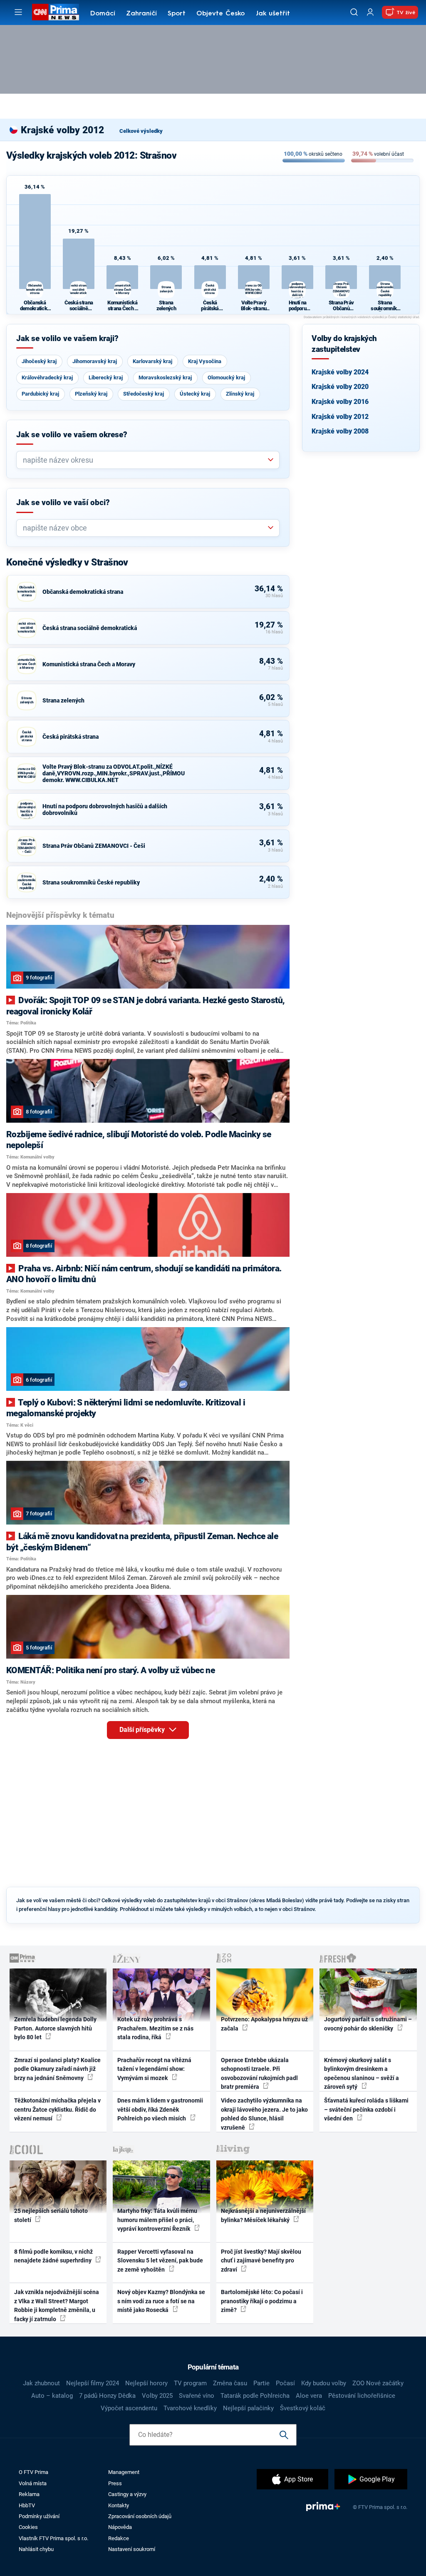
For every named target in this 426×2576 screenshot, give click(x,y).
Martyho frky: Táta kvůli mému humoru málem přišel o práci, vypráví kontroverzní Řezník (157, 2220)
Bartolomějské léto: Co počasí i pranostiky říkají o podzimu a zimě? (262, 2301)
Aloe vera (309, 2396)
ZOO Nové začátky (378, 2383)
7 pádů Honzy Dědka (107, 2396)
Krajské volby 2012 (340, 417)
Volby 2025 (157, 2396)
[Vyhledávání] (354, 12)
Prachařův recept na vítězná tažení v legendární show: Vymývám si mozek (154, 2069)
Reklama (29, 2494)
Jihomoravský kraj (95, 361)
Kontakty (119, 2505)
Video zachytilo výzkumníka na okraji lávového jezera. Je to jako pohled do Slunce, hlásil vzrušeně (264, 2114)
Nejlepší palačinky (248, 2408)
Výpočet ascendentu (129, 2408)
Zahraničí (141, 14)
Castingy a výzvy (127, 2494)
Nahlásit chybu (36, 2549)
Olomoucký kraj (226, 377)
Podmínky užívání (39, 2516)
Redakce (119, 2538)
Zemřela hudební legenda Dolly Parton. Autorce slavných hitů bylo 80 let (55, 2028)
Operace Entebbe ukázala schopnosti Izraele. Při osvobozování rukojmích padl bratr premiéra (259, 2073)
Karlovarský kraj (152, 361)
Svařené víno (197, 2396)
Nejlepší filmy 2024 (93, 2383)
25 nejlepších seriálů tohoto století (51, 2215)
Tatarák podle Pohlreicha (255, 2396)
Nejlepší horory (146, 2383)
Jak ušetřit (273, 14)
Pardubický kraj (40, 394)
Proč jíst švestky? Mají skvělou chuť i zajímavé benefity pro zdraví (261, 2261)
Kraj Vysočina (205, 361)
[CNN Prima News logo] (56, 12)
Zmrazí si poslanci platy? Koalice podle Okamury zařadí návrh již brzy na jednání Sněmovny (57, 2069)
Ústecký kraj (195, 394)
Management (124, 2472)
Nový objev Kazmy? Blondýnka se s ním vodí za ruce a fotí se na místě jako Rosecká (161, 2301)
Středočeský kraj (144, 394)
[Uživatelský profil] (370, 12)
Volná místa (33, 2483)
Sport (177, 14)
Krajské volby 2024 (340, 372)
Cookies (28, 2527)
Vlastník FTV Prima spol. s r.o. (53, 2538)
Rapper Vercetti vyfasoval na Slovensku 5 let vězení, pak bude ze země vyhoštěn (160, 2261)
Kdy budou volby (324, 2383)
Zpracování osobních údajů (140, 2516)
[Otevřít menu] (18, 12)
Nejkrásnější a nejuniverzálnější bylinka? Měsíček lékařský (263, 2215)
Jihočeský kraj (39, 361)
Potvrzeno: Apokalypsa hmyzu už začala (264, 2024)
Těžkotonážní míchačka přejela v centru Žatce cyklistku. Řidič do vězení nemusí (57, 2109)
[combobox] (145, 460)
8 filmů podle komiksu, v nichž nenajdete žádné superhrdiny (53, 2256)
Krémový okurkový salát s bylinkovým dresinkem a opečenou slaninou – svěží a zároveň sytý (362, 2073)
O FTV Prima (33, 2472)
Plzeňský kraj (91, 394)
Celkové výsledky (141, 131)
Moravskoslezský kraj (165, 377)
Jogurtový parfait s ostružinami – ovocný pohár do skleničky (368, 2024)
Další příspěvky (143, 1730)
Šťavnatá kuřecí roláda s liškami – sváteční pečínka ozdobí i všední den (366, 2109)
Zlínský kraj (240, 394)
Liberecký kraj (106, 377)
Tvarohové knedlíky (190, 2408)
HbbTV (27, 2505)
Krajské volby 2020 (340, 387)
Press (115, 2483)
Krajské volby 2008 (340, 431)
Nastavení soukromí (132, 2549)
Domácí (103, 14)
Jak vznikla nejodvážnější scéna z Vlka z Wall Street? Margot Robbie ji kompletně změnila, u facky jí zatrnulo (57, 2305)
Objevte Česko (220, 14)
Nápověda (120, 2527)
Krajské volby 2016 (340, 402)
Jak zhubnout (41, 2383)
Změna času (230, 2383)
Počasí (285, 2383)
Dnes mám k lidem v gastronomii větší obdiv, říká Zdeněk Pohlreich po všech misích (160, 2109)
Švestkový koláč (303, 2408)
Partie (261, 2383)
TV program (190, 2383)
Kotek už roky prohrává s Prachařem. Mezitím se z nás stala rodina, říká (155, 2028)
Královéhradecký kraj (47, 377)
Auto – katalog (52, 2396)
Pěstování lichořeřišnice (362, 2396)
